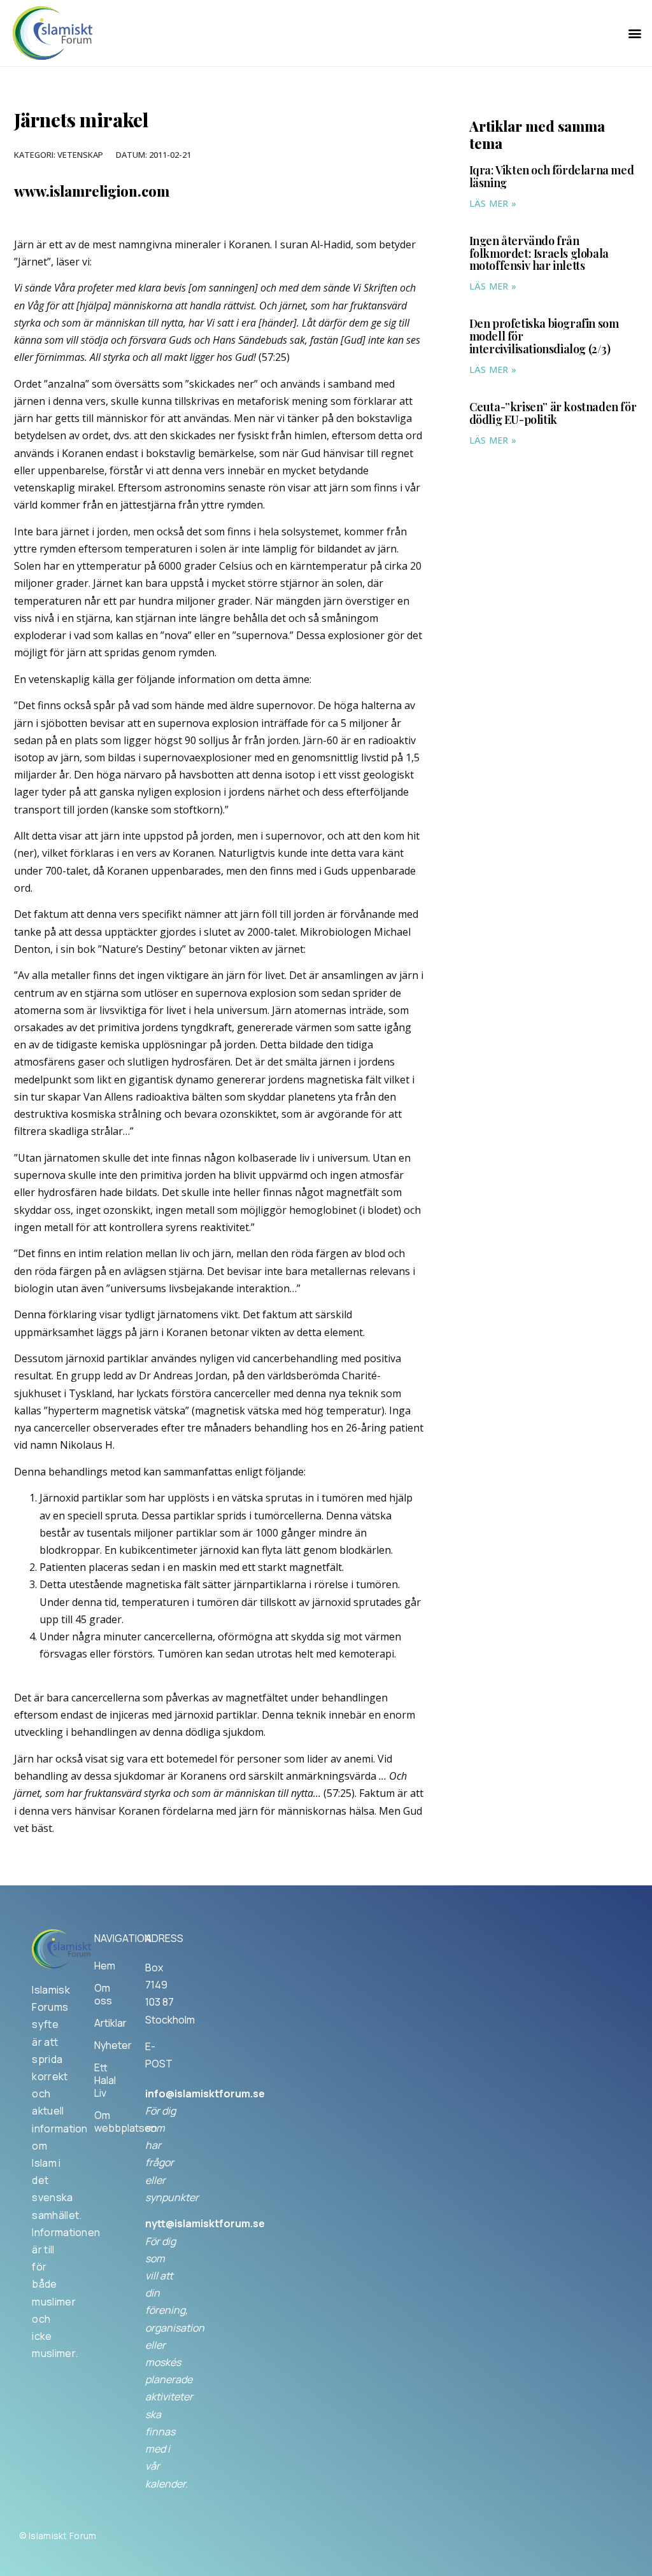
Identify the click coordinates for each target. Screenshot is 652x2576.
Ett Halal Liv (105, 2080)
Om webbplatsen (107, 2122)
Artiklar (107, 2023)
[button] (635, 33)
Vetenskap (80, 155)
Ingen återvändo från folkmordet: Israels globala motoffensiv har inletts (539, 253)
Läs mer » (493, 203)
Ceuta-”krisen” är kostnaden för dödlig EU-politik (553, 413)
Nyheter (107, 2045)
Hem (105, 1966)
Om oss (103, 1994)
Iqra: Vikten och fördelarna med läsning (552, 176)
